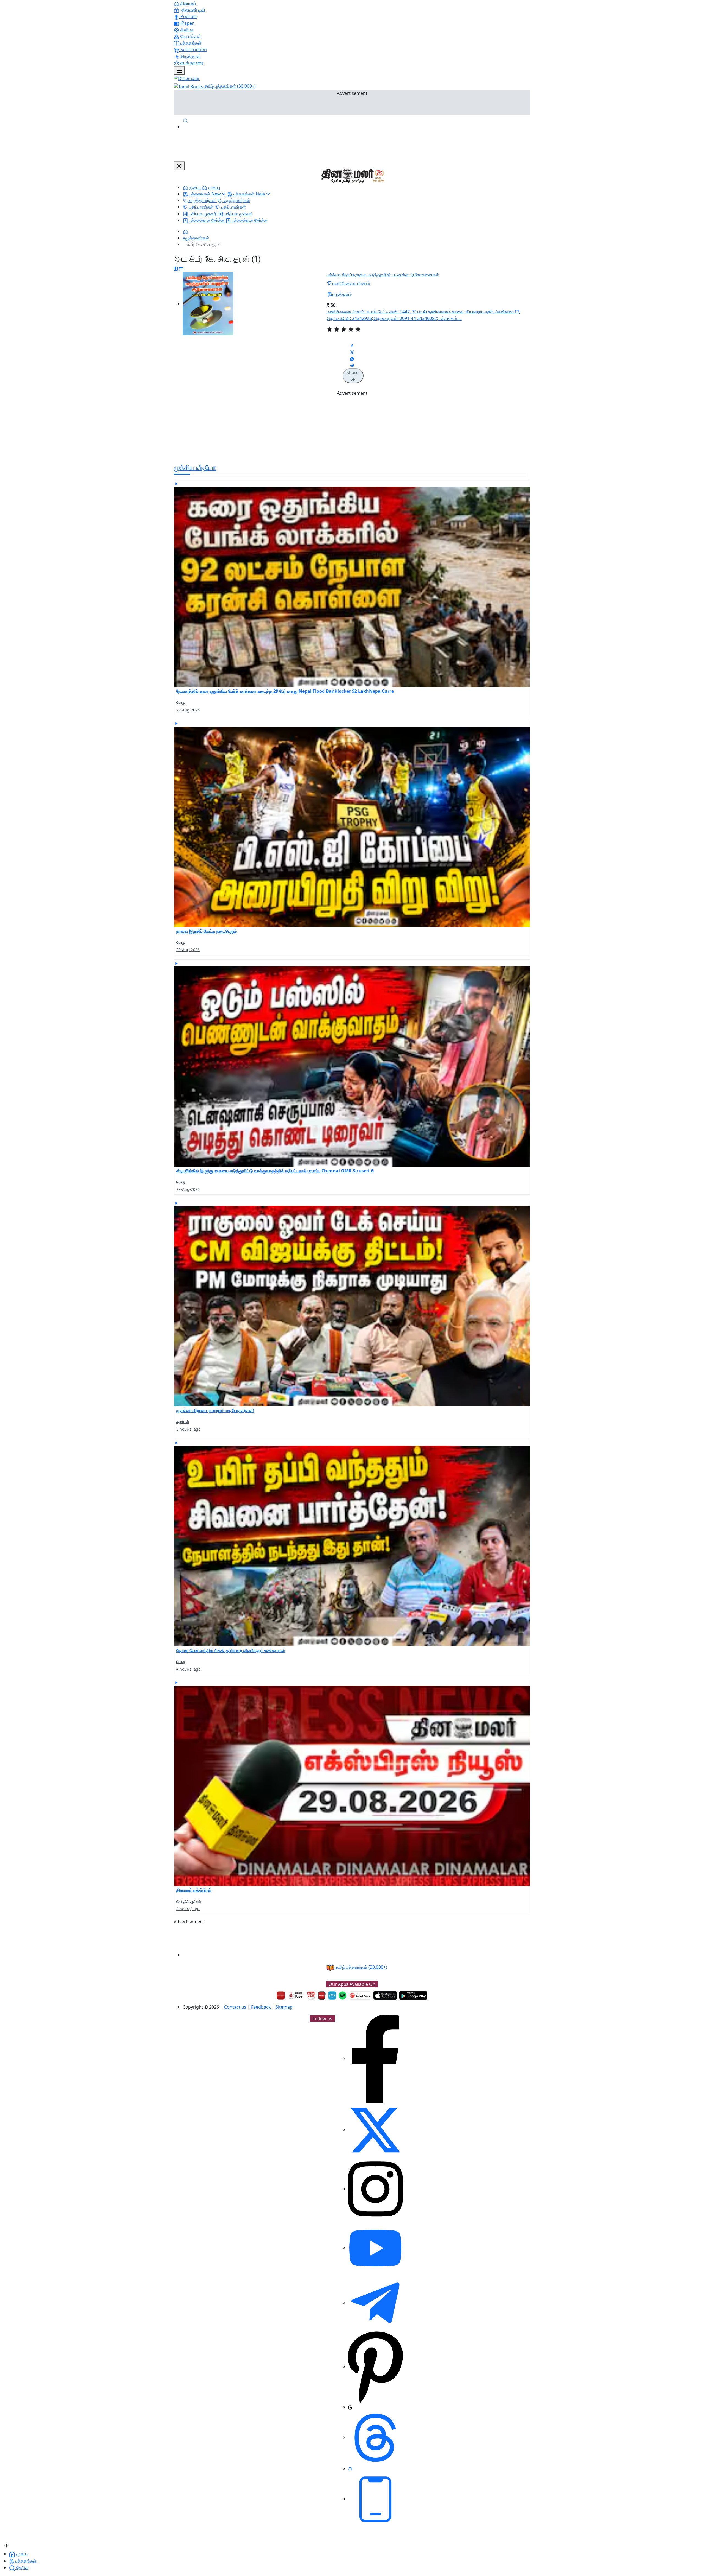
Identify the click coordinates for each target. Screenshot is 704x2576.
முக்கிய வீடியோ (195, 467)
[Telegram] (375, 2302)
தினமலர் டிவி (193, 10)
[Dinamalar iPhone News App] (322, 1995)
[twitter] (375, 2130)
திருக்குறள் (190, 56)
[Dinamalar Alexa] (332, 1995)
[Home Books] (185, 231)
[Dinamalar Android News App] (281, 1995)
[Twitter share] (352, 352)
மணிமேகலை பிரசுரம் (351, 283)
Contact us (235, 2007)
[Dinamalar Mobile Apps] (375, 2499)
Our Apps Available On (352, 1984)
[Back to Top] (6, 2545)
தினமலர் (188, 3)
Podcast (188, 16)
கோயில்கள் (190, 36)
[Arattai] (350, 2469)
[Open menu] (179, 70)
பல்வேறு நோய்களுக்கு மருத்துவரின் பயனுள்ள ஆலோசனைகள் (383, 275)
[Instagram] (375, 2189)
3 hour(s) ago (188, 1429)
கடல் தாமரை (191, 63)
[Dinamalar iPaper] (296, 1995)
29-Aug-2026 (188, 710)
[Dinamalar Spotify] (343, 1995)
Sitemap (284, 2007)
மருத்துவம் (342, 294)
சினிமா (186, 30)
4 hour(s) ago (188, 1669)
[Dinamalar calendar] (311, 1995)
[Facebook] (375, 2058)
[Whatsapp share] (352, 358)
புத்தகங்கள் (190, 43)
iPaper (187, 23)
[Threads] (375, 2437)
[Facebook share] (352, 345)
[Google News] (350, 2407)
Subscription (193, 49)
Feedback (261, 2007)
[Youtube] (375, 2248)
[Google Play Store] (413, 1995)
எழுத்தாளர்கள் (196, 238)
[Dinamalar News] (352, 583)
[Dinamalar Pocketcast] (360, 1995)
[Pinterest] (375, 2367)
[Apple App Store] (385, 1995)
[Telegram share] (352, 365)
